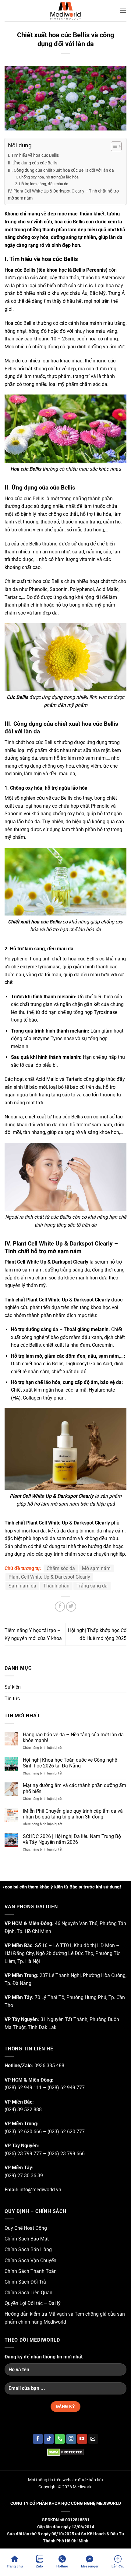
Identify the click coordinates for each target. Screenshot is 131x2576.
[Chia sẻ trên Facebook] (60, 1607)
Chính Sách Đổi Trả (25, 2282)
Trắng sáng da (92, 1586)
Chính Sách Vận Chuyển (30, 2260)
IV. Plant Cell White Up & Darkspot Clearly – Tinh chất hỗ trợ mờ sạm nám (63, 195)
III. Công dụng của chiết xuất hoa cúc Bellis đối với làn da (61, 170)
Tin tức (12, 1699)
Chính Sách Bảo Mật (27, 2239)
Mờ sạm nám (96, 1568)
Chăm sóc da (61, 1568)
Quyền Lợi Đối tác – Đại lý (33, 2303)
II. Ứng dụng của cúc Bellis (33, 163)
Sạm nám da (22, 1586)
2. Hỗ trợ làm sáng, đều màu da (42, 184)
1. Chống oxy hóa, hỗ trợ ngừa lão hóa (47, 177)
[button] (123, 11)
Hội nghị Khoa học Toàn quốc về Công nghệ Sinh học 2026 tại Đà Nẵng (70, 1763)
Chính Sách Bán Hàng (28, 2249)
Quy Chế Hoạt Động (26, 2228)
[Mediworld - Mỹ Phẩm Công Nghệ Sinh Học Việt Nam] (65, 11)
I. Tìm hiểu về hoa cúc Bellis (33, 155)
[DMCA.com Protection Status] (65, 2452)
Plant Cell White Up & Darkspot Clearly (49, 1577)
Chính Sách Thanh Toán (31, 2271)
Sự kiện (13, 1687)
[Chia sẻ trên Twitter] (71, 1607)
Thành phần (56, 1586)
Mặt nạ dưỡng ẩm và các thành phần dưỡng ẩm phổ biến (74, 1788)
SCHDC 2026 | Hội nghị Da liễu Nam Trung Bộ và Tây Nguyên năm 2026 (72, 1839)
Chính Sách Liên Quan (28, 2293)
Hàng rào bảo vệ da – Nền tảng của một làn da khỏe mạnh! (73, 1738)
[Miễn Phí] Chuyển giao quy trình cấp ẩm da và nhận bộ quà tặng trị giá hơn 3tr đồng (73, 1814)
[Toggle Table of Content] (113, 146)
